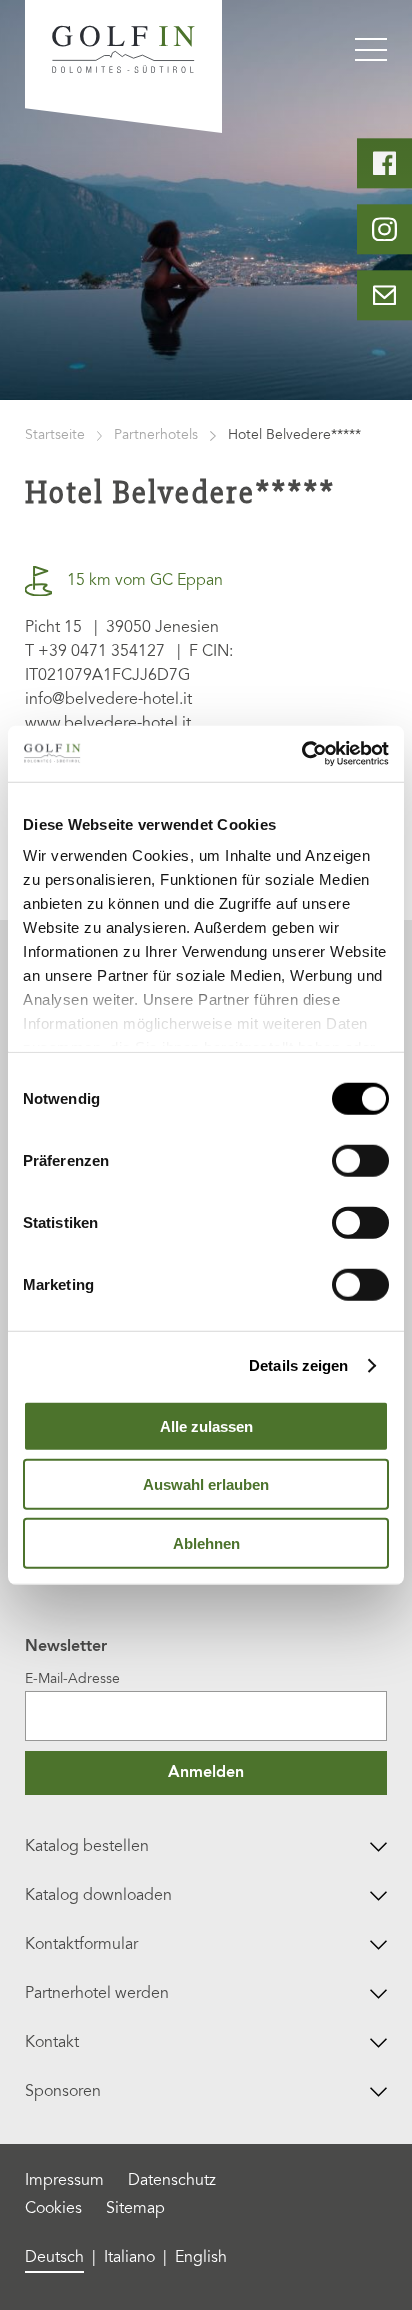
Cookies (53, 2209)
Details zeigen (298, 1365)
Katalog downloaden (98, 1896)
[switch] (360, 1160)
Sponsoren (63, 2092)
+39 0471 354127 (101, 652)
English (201, 2258)
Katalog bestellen (87, 1847)
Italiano (129, 2258)
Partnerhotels (156, 436)
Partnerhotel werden (97, 1994)
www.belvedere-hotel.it (108, 724)
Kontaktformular (81, 1945)
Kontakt (52, 2043)
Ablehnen (206, 1542)
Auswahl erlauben (206, 1484)
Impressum (64, 2181)
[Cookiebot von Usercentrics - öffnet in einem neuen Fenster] (301, 754)
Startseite (55, 436)
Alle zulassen (206, 1425)
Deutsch (54, 2258)
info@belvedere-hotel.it (108, 700)
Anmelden (206, 1773)
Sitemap (135, 2209)
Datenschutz (172, 2181)
